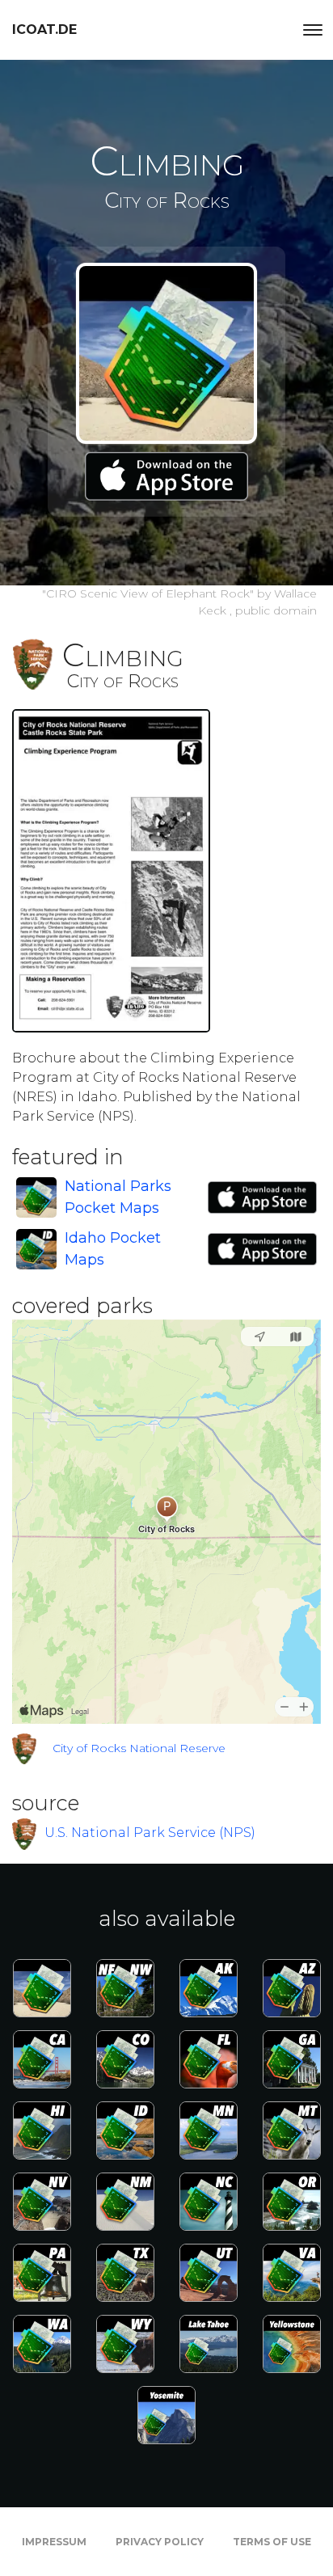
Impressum (54, 2542)
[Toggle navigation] (313, 30)
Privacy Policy (160, 2542)
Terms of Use (272, 2542)
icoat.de (44, 30)
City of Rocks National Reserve (139, 1748)
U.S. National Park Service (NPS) (150, 1833)
